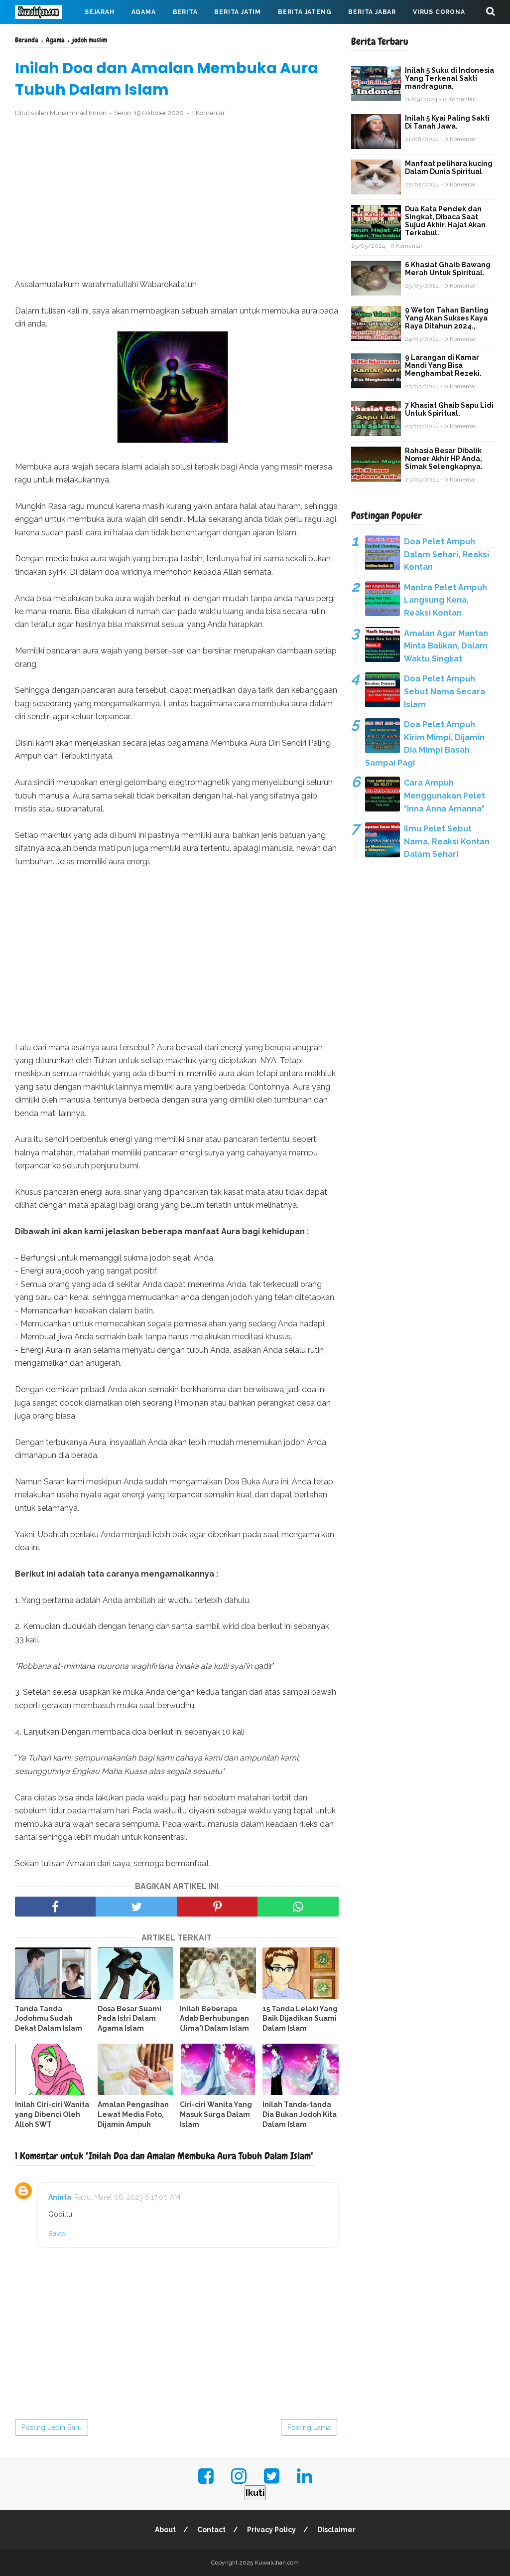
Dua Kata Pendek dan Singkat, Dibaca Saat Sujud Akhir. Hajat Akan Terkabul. (445, 221)
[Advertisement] (177, 198)
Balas (57, 2233)
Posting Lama (309, 2427)
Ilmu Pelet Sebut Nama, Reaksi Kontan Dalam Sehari (447, 841)
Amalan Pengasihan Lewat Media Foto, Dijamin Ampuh (133, 2114)
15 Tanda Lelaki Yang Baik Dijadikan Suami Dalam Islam (300, 2018)
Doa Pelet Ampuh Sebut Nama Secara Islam (445, 691)
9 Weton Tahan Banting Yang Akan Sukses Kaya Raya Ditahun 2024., (447, 318)
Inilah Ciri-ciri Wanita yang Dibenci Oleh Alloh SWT (52, 2114)
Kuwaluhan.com (277, 2563)
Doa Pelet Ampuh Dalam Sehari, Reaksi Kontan (446, 554)
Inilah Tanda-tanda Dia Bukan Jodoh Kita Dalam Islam (300, 2114)
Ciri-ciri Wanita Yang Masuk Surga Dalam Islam (216, 2114)
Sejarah (100, 12)
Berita (185, 12)
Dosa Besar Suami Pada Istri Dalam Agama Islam (129, 2018)
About (165, 2530)
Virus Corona (439, 12)
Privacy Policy (271, 2530)
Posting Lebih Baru (52, 2427)
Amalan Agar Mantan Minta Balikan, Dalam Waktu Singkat (446, 646)
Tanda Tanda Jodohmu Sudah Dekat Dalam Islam (49, 2018)
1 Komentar (208, 113)
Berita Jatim (238, 12)
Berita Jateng (305, 12)
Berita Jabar (372, 12)
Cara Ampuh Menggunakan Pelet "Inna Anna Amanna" (445, 796)
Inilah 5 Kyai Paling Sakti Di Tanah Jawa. (447, 122)
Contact (211, 2530)
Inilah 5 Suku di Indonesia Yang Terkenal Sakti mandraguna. (449, 78)
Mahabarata (46, 36)
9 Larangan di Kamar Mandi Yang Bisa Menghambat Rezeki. (443, 365)
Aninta (60, 2197)
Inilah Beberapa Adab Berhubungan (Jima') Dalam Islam (214, 2018)
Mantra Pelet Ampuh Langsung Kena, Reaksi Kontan (446, 600)
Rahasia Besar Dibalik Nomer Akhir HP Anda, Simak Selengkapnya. (444, 459)
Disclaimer (336, 2530)
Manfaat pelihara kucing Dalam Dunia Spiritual (449, 167)
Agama (144, 12)
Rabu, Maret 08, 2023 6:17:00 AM (127, 2197)
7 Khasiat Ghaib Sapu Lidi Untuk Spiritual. (449, 409)
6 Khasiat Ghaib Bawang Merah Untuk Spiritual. (448, 269)
